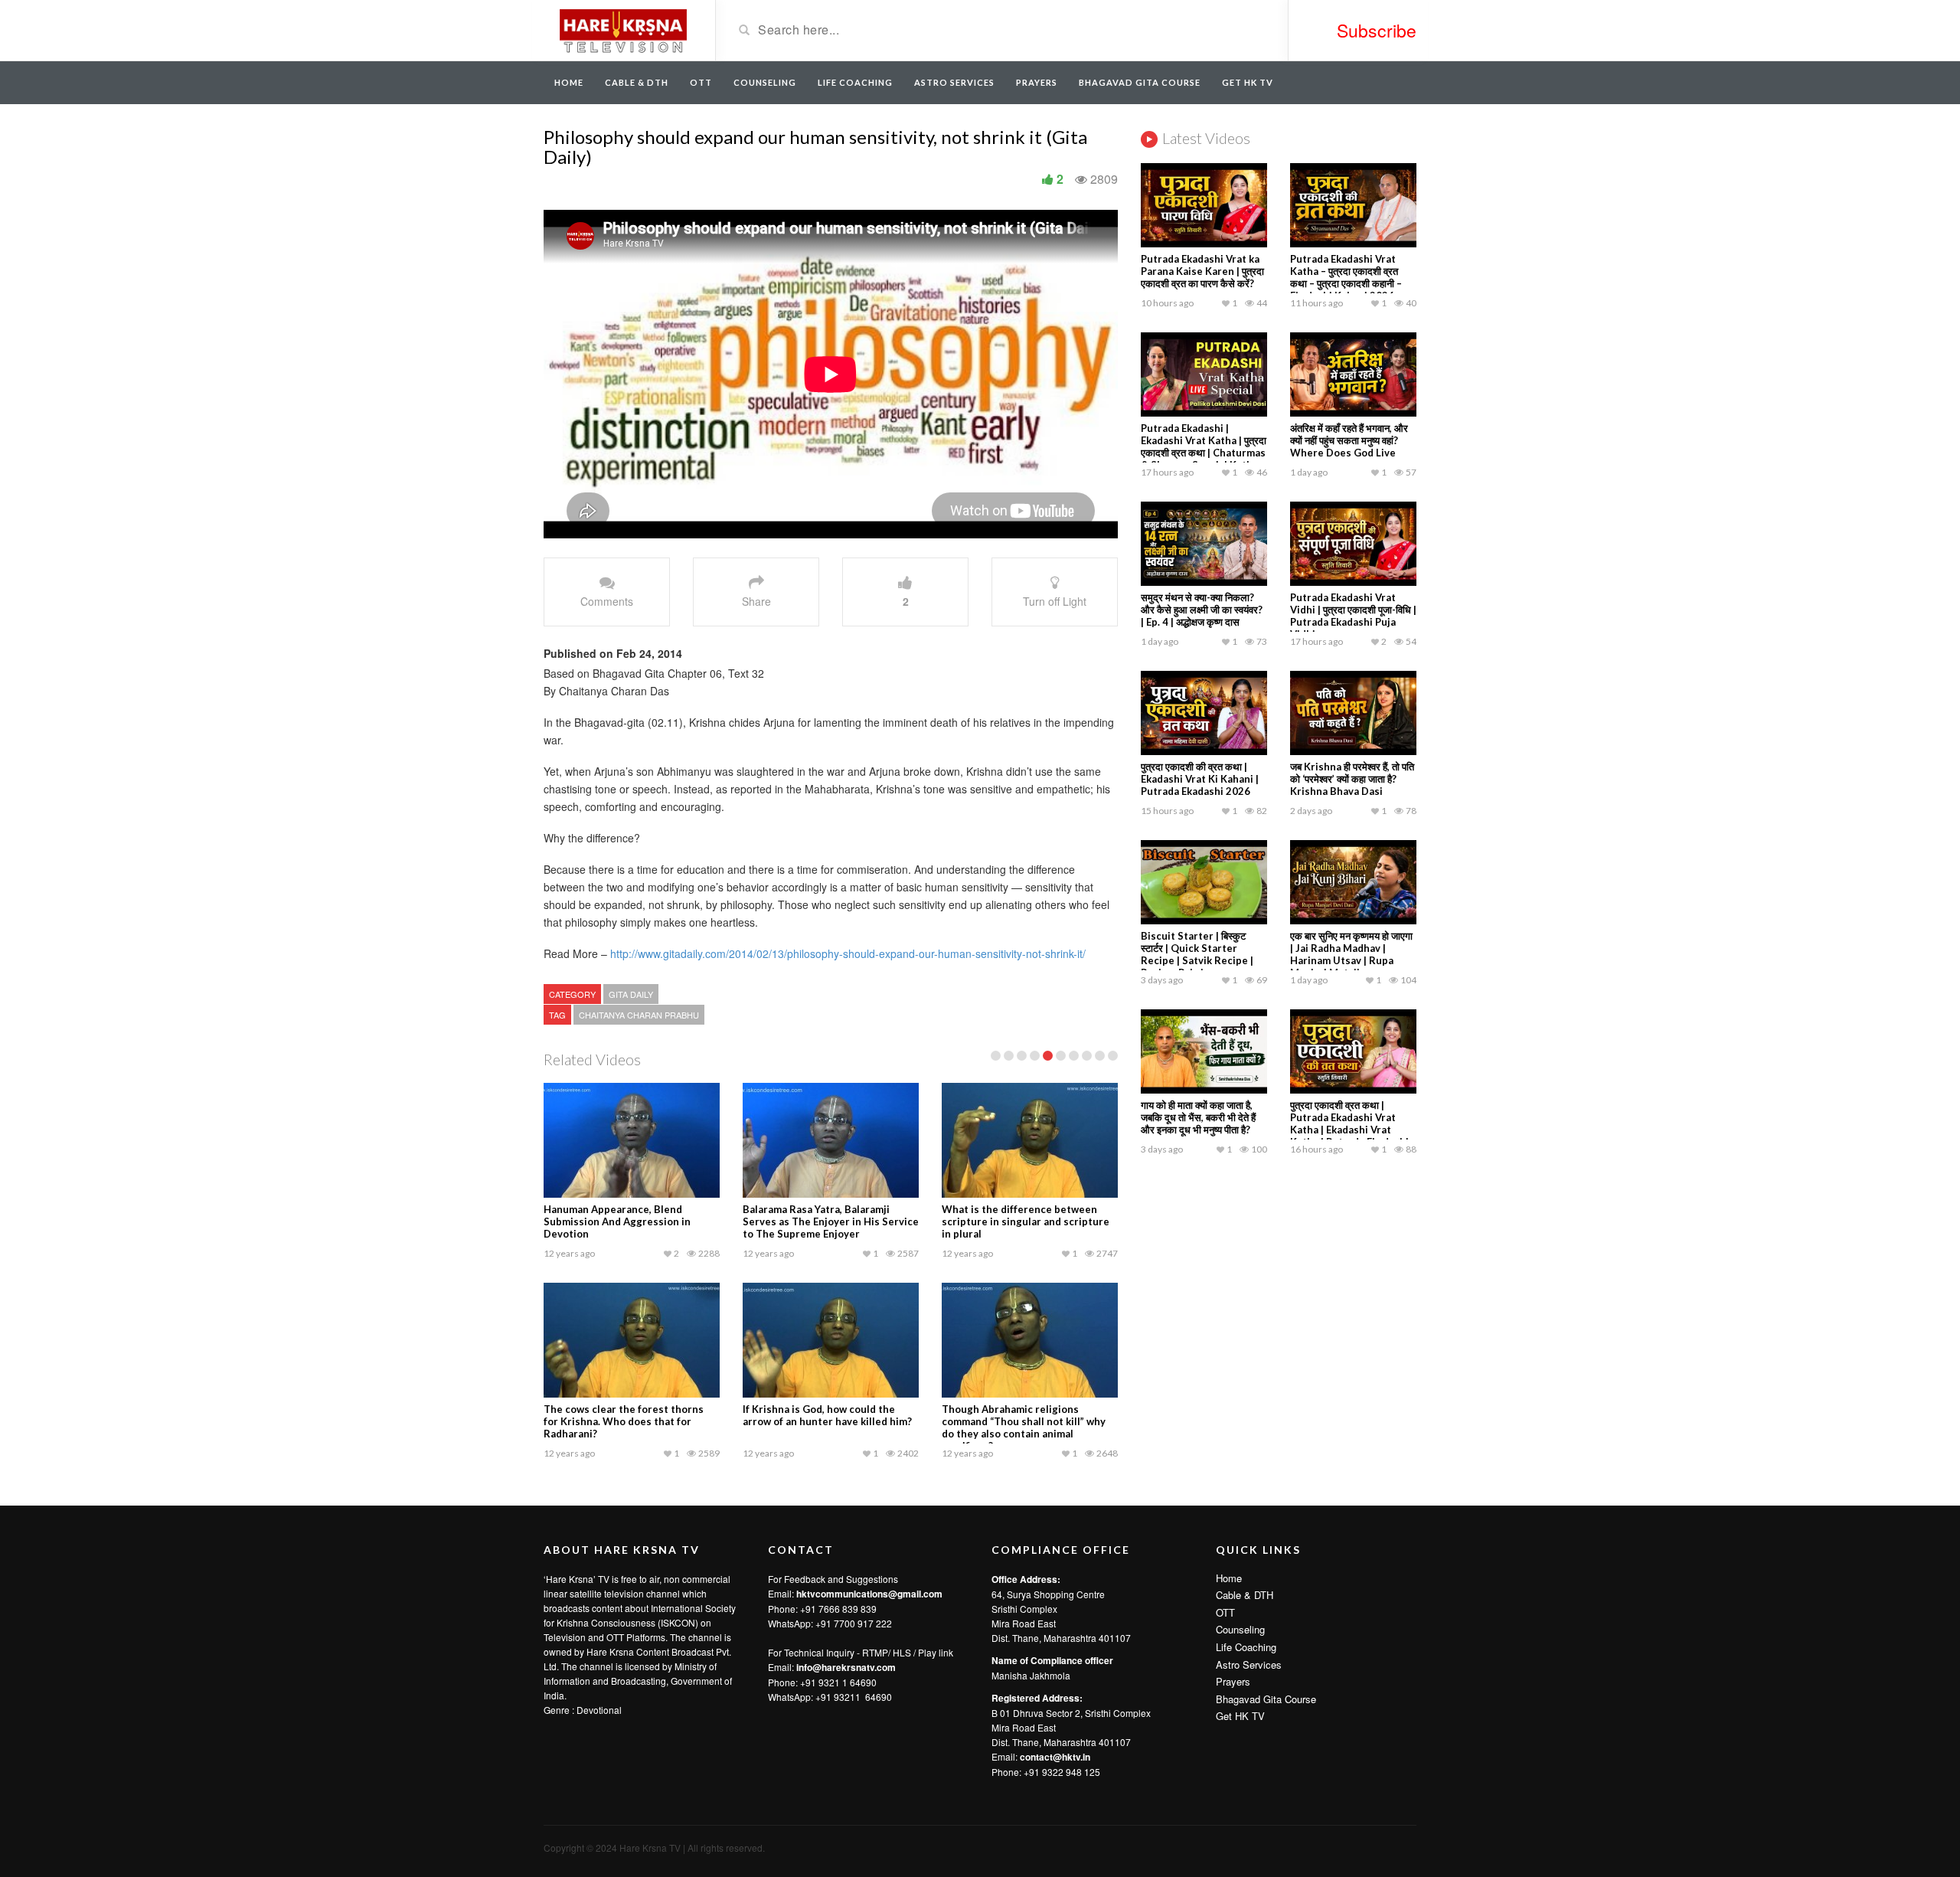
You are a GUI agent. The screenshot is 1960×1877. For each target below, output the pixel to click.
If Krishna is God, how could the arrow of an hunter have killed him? (827, 1415)
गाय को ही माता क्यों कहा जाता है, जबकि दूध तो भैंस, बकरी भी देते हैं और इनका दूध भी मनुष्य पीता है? (1198, 1117)
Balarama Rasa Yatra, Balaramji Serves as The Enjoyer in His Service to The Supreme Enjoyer (831, 1221)
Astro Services (954, 82)
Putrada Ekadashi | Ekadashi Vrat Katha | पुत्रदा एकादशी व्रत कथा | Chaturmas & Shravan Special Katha (1204, 446)
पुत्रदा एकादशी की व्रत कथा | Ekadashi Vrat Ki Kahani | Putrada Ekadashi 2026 (1200, 779)
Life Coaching (855, 82)
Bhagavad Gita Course (1140, 82)
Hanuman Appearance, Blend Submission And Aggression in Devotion (617, 1221)
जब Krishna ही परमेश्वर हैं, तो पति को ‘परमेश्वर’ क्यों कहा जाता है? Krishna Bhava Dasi (1352, 779)
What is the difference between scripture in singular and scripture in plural (1026, 1221)
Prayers (1037, 82)
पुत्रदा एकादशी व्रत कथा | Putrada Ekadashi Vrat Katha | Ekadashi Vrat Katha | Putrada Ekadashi (1349, 1123)
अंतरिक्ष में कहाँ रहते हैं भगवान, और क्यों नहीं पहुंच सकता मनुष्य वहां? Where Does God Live (1349, 440)
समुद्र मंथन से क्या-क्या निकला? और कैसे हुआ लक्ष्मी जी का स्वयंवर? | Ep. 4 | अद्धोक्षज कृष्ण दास (1202, 610)
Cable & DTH (637, 82)
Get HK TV (1248, 82)
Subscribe (1377, 30)
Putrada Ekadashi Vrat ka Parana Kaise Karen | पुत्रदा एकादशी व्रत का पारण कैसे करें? (1202, 271)
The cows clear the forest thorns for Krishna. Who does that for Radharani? (624, 1421)
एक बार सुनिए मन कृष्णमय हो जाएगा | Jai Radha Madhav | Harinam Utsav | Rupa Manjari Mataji (1351, 954)
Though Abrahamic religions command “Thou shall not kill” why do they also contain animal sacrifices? (1024, 1427)
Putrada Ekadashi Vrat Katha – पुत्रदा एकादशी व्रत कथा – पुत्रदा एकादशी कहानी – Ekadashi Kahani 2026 (1346, 277)
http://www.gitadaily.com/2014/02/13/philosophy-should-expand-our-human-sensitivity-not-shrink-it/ (846, 953)
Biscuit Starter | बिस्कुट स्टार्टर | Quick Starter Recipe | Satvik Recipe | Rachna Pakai (1197, 954)
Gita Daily (631, 994)
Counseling (765, 82)
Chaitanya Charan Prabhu (639, 1015)
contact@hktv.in (1055, 1757)
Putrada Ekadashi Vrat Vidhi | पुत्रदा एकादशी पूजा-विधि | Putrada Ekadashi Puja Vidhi (1353, 616)
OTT (701, 82)
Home (569, 82)
